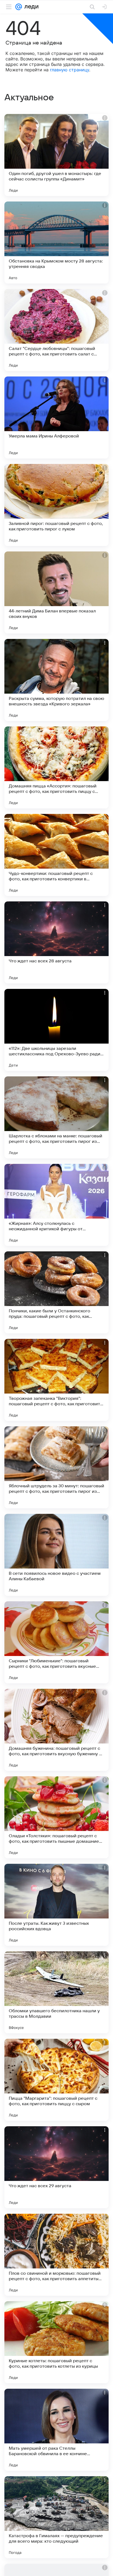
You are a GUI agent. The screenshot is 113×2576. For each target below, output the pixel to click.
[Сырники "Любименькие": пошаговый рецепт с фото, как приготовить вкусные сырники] (56, 1642)
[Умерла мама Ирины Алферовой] (56, 417)
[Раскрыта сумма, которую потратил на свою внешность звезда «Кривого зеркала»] (56, 680)
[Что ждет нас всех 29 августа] (56, 2167)
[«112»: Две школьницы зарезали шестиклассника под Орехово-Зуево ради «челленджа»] (56, 1030)
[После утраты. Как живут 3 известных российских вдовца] (56, 1905)
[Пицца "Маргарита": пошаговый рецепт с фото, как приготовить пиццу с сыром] (56, 2080)
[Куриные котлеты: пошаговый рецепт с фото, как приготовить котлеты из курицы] (56, 2342)
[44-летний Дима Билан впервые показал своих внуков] (56, 592)
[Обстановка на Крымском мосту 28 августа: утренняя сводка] (56, 243)
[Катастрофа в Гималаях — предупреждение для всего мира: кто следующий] (56, 2517)
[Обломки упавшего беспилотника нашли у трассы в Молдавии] (56, 1992)
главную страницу (70, 70)
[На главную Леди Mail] (30, 7)
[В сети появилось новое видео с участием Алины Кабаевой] (56, 1555)
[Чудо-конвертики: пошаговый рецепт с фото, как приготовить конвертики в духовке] (56, 855)
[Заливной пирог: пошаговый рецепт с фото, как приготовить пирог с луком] (56, 505)
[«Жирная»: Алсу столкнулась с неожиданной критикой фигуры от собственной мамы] (56, 1205)
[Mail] (19, 7)
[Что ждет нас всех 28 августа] (56, 942)
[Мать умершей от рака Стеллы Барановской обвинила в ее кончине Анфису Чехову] (56, 2430)
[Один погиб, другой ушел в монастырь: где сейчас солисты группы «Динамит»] (56, 155)
